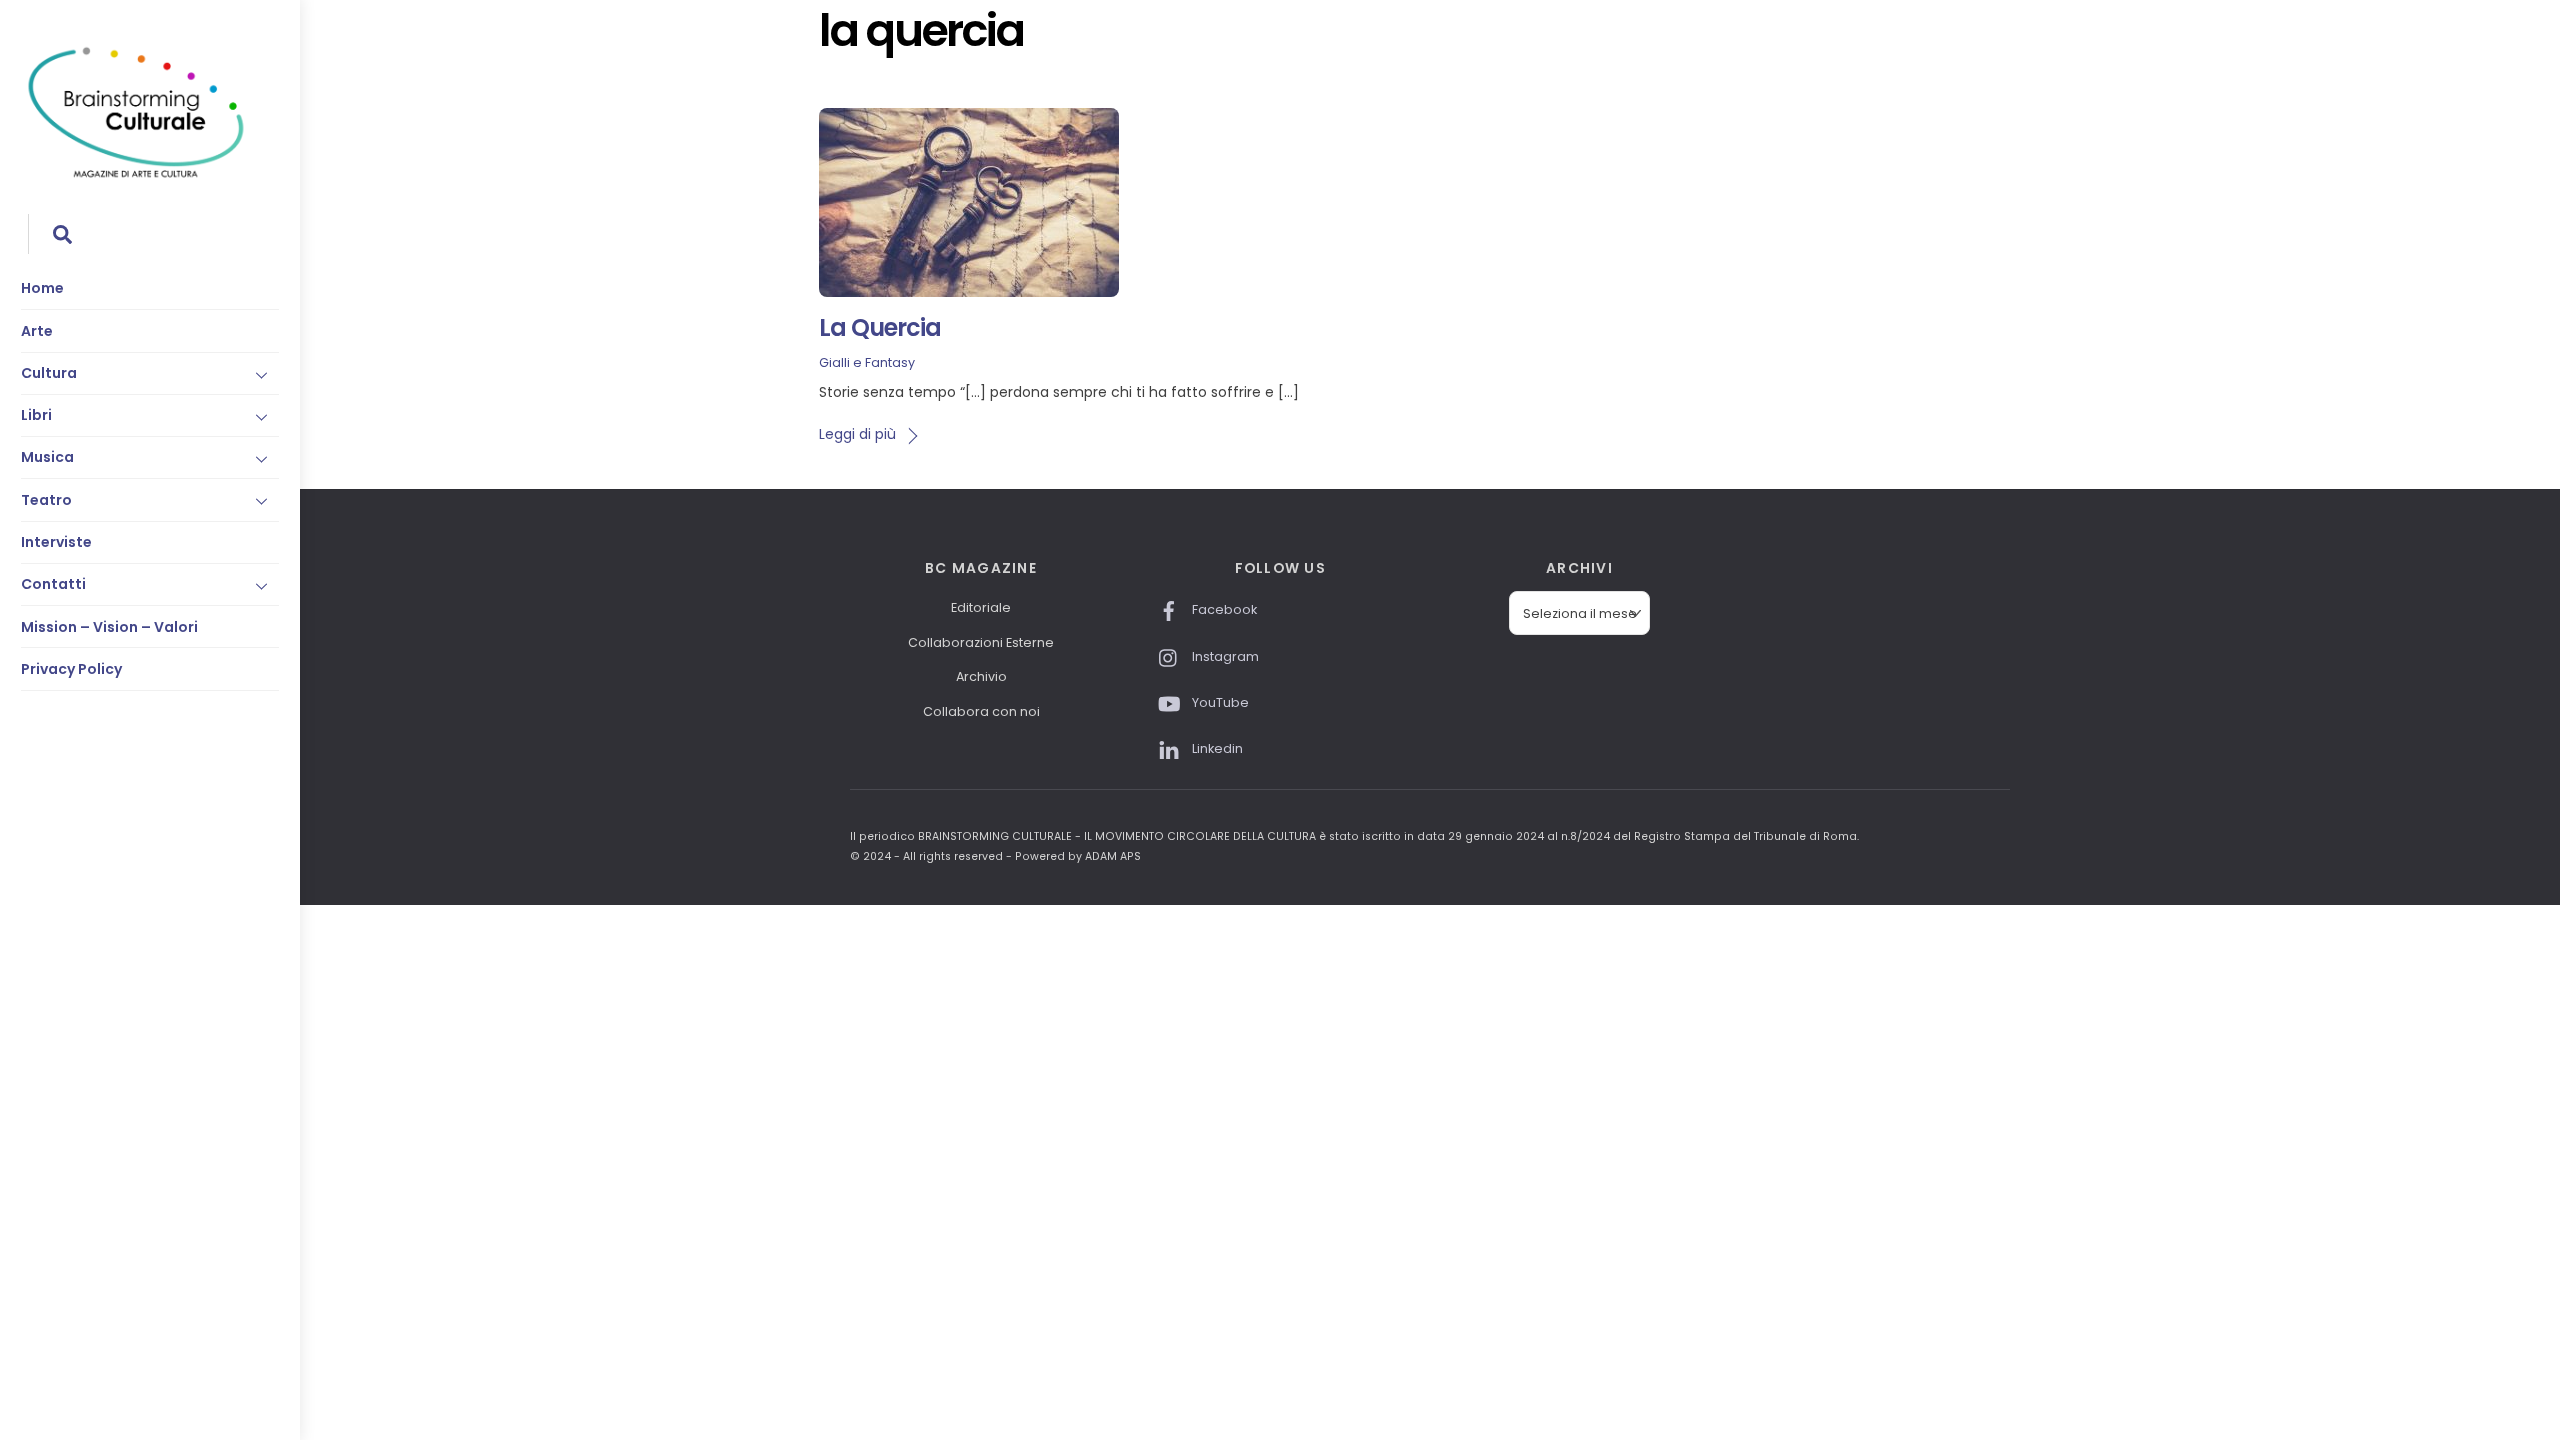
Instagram (1224, 656)
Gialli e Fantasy (867, 362)
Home (42, 288)
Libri (36, 415)
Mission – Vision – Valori (109, 627)
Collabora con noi (981, 711)
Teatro (46, 500)
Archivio (981, 676)
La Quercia (880, 327)
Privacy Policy (71, 669)
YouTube (1219, 702)
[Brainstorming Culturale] (136, 174)
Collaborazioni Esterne (981, 642)
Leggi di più (857, 434)
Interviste (56, 542)
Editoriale (981, 607)
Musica (47, 457)
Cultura (49, 373)
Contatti (53, 584)
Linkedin (1216, 748)
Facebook (1223, 609)
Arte (37, 331)
